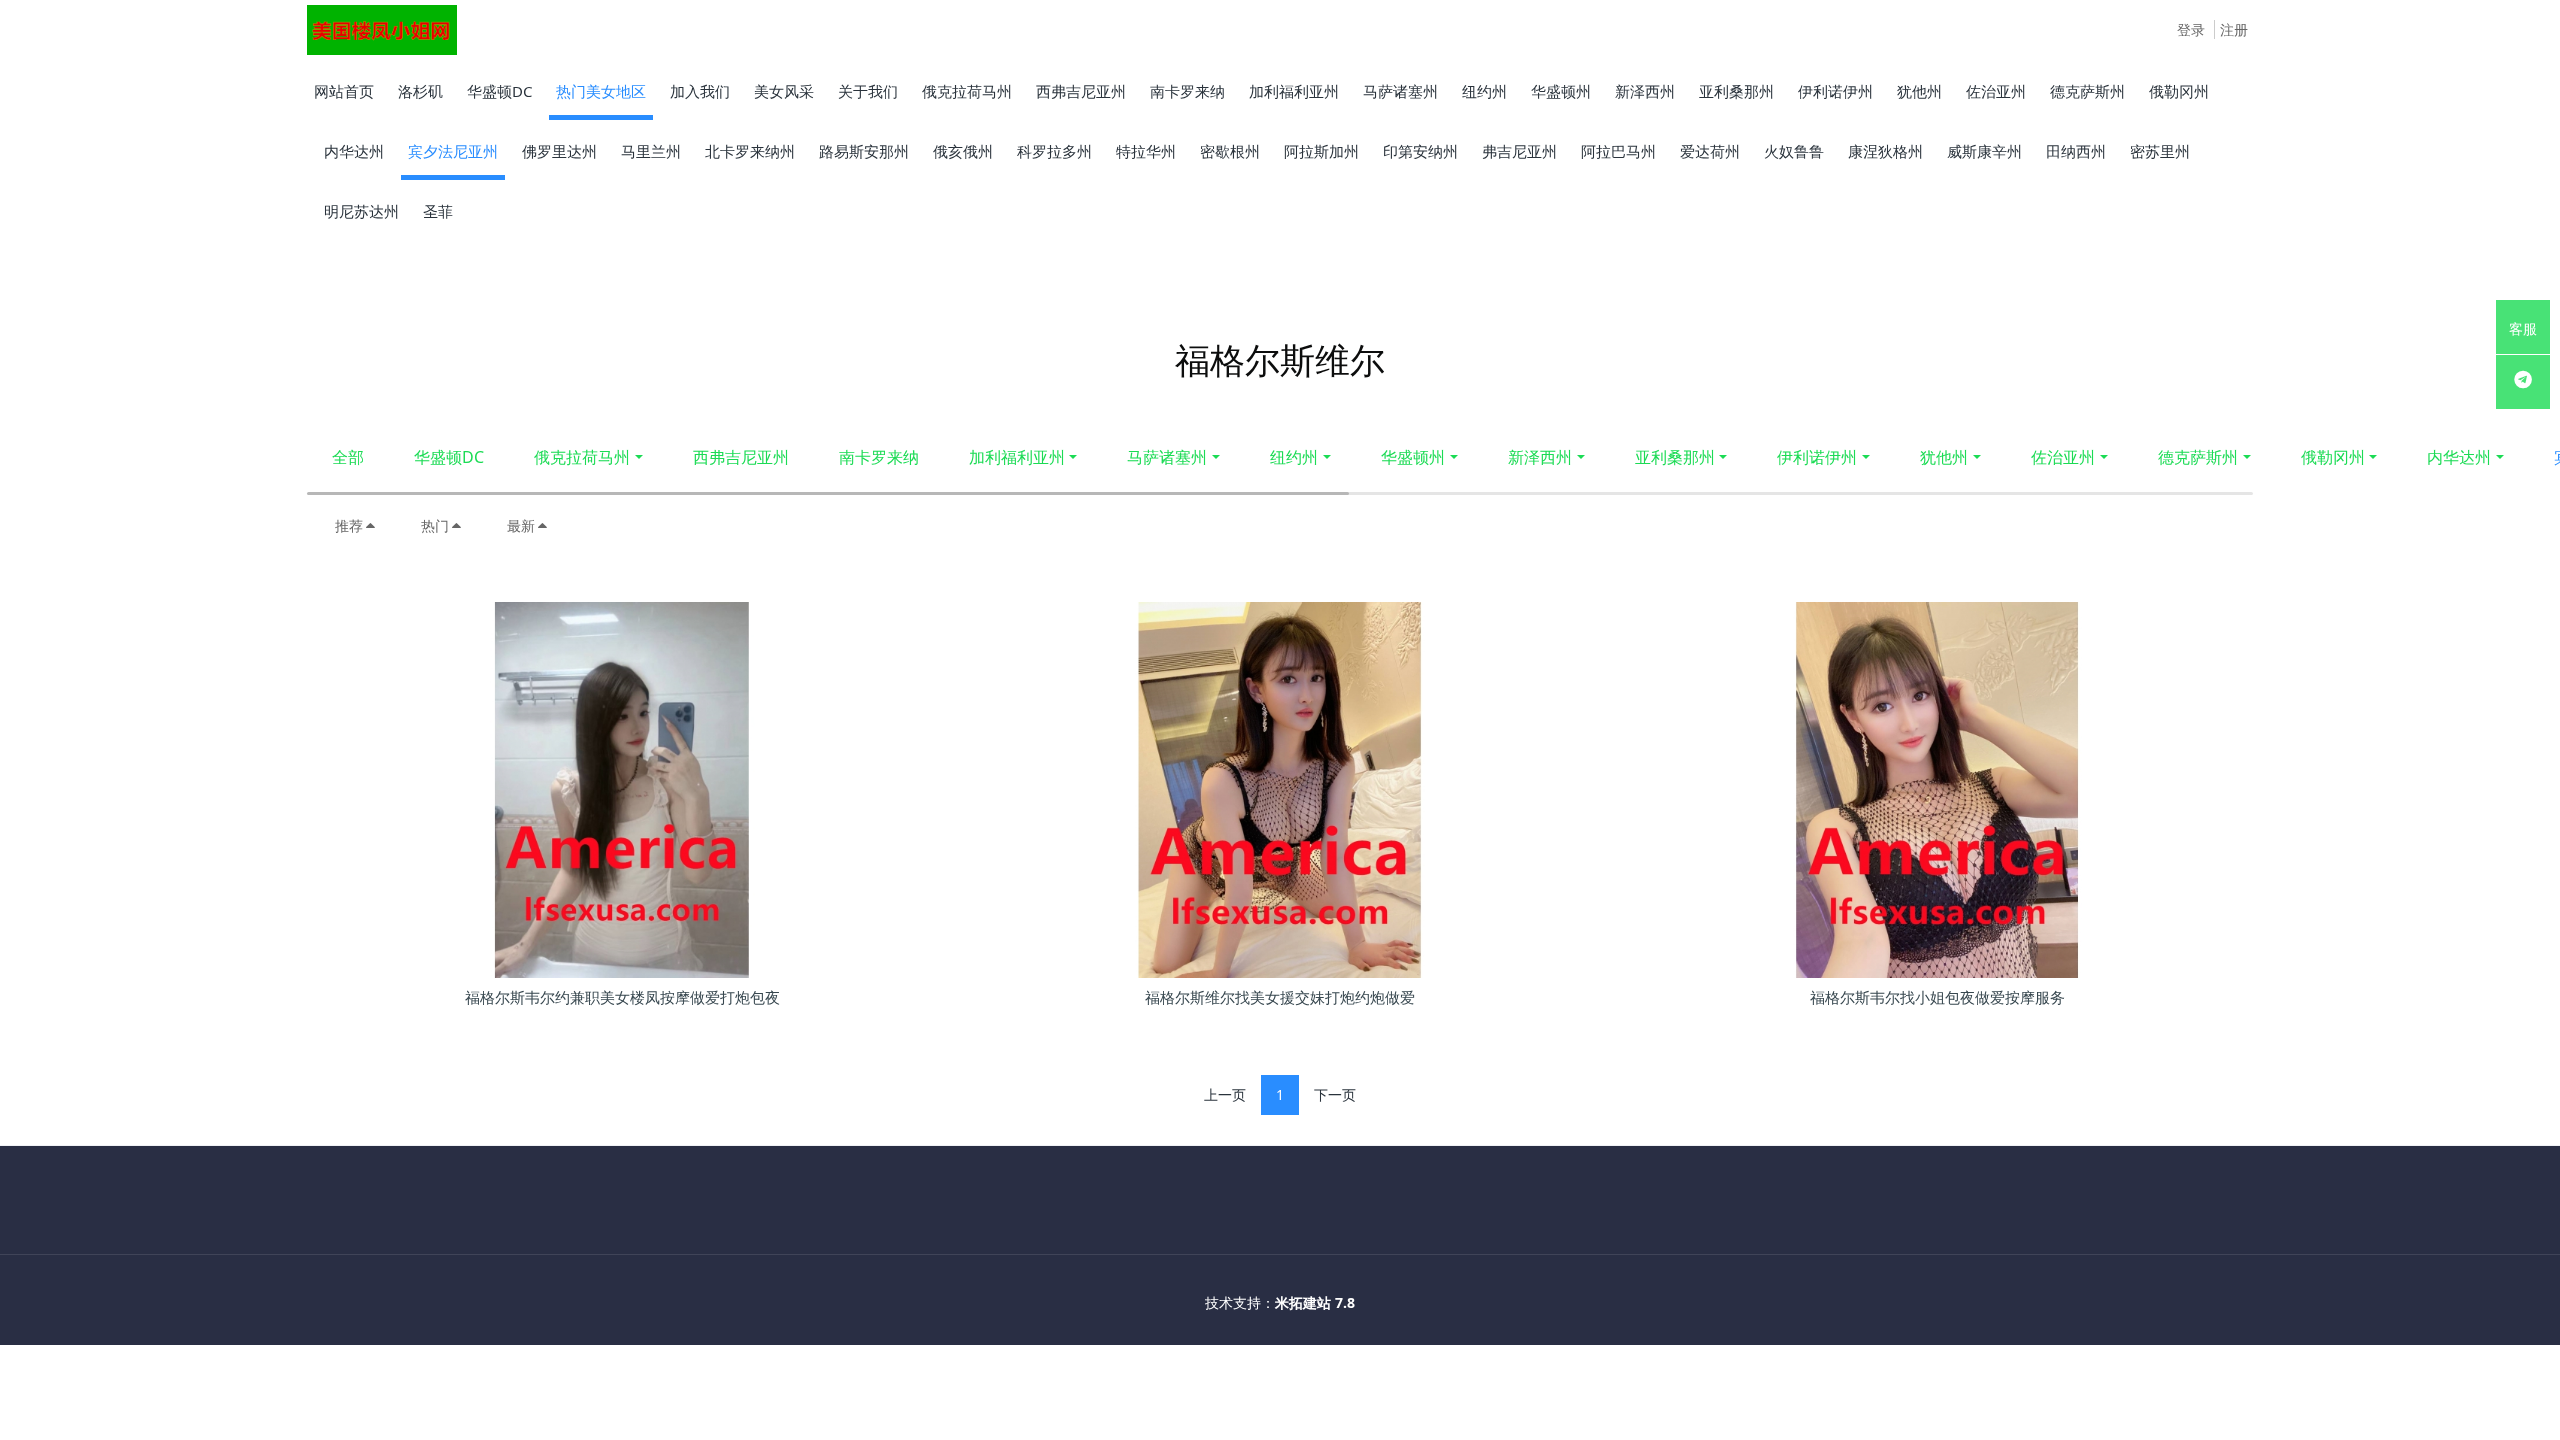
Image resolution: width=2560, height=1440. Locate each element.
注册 (2234, 29)
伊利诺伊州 (1817, 457)
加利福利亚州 (1017, 457)
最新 (521, 525)
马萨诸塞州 (1167, 457)
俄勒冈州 (2333, 457)
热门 (435, 525)
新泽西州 (1540, 457)
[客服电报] (2523, 382)
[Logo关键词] (382, 30)
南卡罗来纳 (879, 457)
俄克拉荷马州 (582, 457)
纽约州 (1294, 457)
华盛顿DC (449, 457)
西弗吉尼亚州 (741, 457)
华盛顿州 (1413, 457)
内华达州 (2459, 457)
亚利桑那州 (1675, 457)
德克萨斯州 (2198, 457)
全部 (348, 457)
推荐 (349, 525)
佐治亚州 (2063, 457)
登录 (2191, 29)
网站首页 (344, 91)
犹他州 (1944, 457)
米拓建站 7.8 (1315, 1302)
